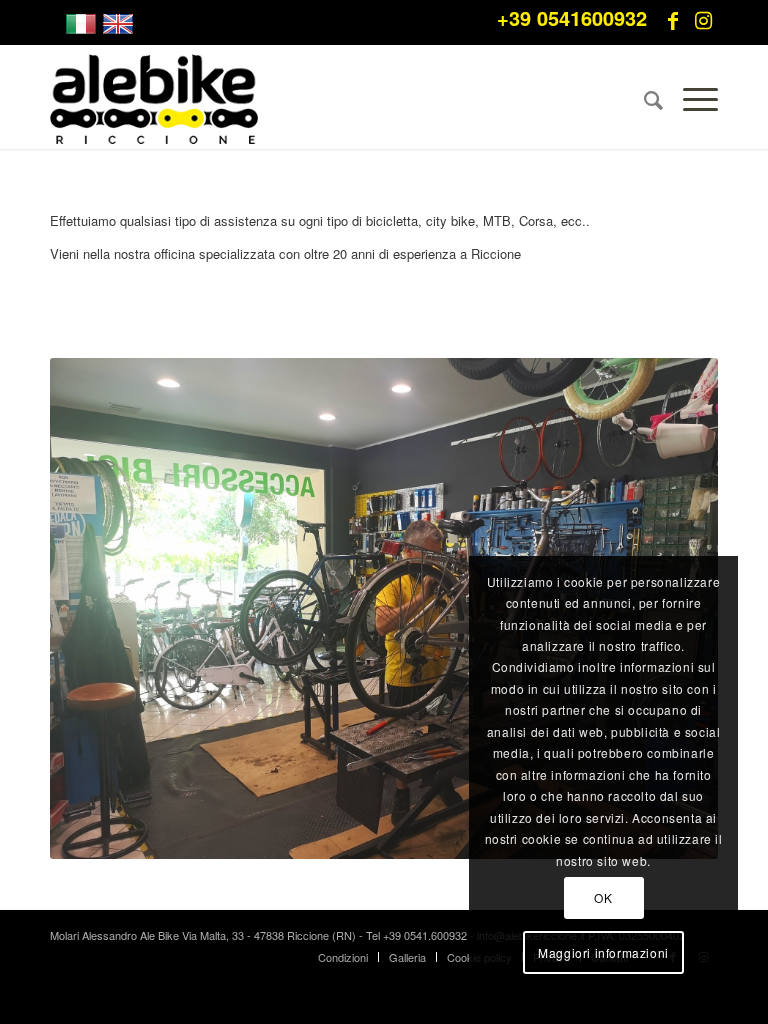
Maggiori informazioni (603, 952)
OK (603, 897)
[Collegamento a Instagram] (703, 20)
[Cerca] (643, 99)
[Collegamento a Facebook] (673, 20)
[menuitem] (643, 99)
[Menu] (690, 99)
